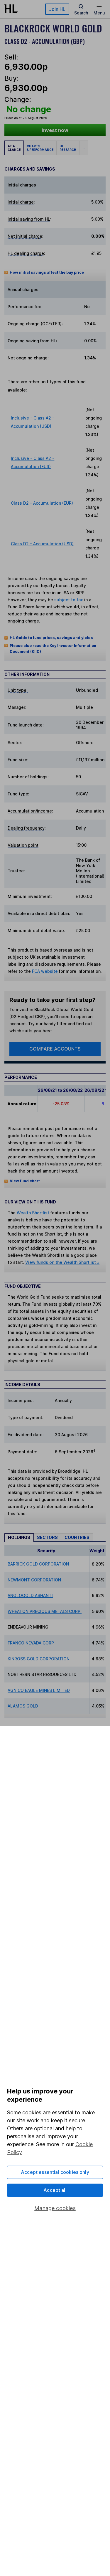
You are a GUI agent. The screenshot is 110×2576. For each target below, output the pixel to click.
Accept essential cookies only (55, 2172)
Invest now (55, 130)
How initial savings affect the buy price (47, 272)
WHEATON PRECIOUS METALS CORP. (45, 1611)
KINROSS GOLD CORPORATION (39, 1659)
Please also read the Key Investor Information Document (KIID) (53, 649)
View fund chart (25, 1181)
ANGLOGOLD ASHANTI (30, 1595)
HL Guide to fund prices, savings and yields (51, 638)
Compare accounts (55, 1049)
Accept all (55, 2190)
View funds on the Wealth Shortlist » (62, 1262)
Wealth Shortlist (33, 1213)
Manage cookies (55, 2208)
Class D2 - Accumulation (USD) (42, 544)
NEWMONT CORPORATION (34, 1580)
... (84, 148)
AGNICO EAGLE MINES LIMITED (39, 1690)
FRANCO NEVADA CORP (31, 1643)
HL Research (68, 148)
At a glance (14, 148)
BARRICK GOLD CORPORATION (38, 1564)
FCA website (45, 971)
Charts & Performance (40, 148)
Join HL (57, 9)
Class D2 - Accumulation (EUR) (42, 503)
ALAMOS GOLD (23, 1706)
